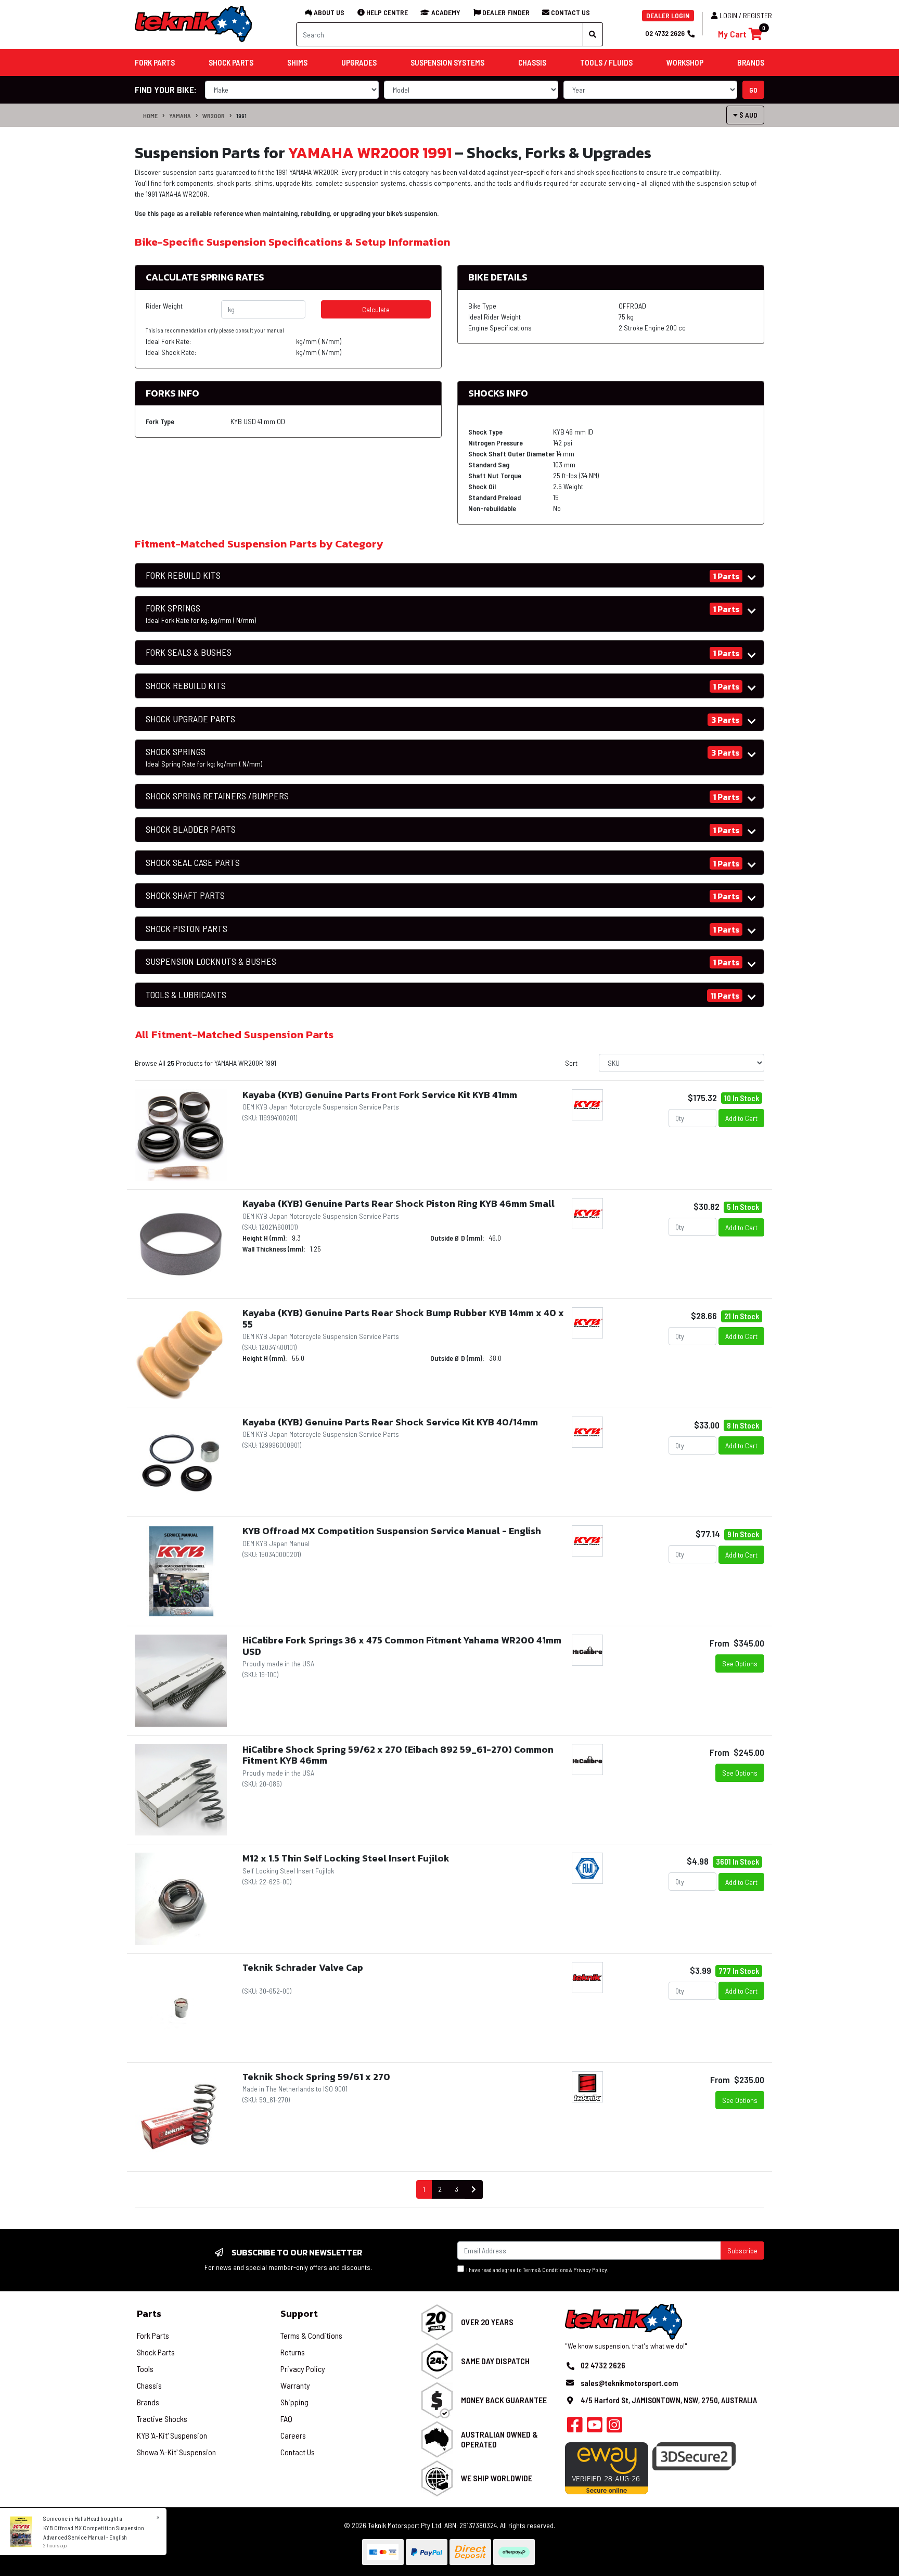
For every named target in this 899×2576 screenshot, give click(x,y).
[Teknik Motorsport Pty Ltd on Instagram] (614, 2428)
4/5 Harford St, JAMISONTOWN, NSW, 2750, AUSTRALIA (669, 2400)
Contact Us (298, 2452)
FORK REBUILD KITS (183, 575)
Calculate (376, 309)
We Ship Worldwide (497, 2478)
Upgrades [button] (359, 62)
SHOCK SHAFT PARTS (185, 895)
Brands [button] (751, 62)
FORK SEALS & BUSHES (189, 652)
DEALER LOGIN (668, 15)
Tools (145, 2369)
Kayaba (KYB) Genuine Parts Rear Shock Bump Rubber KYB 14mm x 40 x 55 (403, 1318)
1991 (241, 116)
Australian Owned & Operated (499, 2439)
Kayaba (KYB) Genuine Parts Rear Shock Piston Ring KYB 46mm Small (399, 1203)
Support (299, 2313)
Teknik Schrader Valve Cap (303, 1967)
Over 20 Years (487, 2322)
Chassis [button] (532, 62)
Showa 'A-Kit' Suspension (176, 2452)
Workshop (685, 62)
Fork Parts (153, 2335)
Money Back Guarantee (504, 2400)
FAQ (286, 2419)
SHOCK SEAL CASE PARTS (193, 863)
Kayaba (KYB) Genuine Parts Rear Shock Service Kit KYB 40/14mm (390, 1422)
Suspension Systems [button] (447, 62)
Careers (293, 2435)
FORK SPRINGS (201, 614)
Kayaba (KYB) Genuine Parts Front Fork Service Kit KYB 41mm (380, 1095)
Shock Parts (156, 2352)
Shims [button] (297, 62)
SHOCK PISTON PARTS (187, 929)
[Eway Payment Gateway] (607, 2467)
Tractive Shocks (162, 2419)
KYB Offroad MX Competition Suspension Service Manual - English (392, 1531)
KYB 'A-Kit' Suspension (172, 2435)
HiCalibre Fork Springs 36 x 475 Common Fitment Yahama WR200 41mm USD (402, 1646)
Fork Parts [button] (155, 62)
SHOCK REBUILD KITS (186, 686)
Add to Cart (741, 1118)
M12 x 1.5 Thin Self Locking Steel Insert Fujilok (346, 1858)
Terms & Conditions (545, 2270)
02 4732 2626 (665, 33)
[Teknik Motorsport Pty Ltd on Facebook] (575, 2428)
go (753, 90)
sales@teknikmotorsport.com (629, 2383)
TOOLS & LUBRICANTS (186, 995)
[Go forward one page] (474, 2190)
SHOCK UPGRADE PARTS (190, 719)
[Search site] (593, 34)
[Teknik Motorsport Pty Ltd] (194, 24)
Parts (149, 2313)
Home (150, 116)
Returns (293, 2352)
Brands (148, 2402)
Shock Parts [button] (231, 62)
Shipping (294, 2402)
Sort (571, 1063)
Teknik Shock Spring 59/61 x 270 (316, 2077)
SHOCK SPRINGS (204, 757)
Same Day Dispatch (495, 2361)
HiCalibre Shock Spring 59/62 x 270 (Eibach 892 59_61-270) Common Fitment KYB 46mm (398, 1755)
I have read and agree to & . (536, 2270)
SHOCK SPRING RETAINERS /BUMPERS (217, 796)
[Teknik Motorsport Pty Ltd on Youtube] (595, 2428)
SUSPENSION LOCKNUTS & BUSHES (211, 961)
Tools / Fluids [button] (606, 62)
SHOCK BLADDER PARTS (191, 829)
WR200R (214, 116)
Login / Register (746, 15)
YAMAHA (180, 116)
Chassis (149, 2385)
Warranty (295, 2385)
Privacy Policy (590, 2270)
